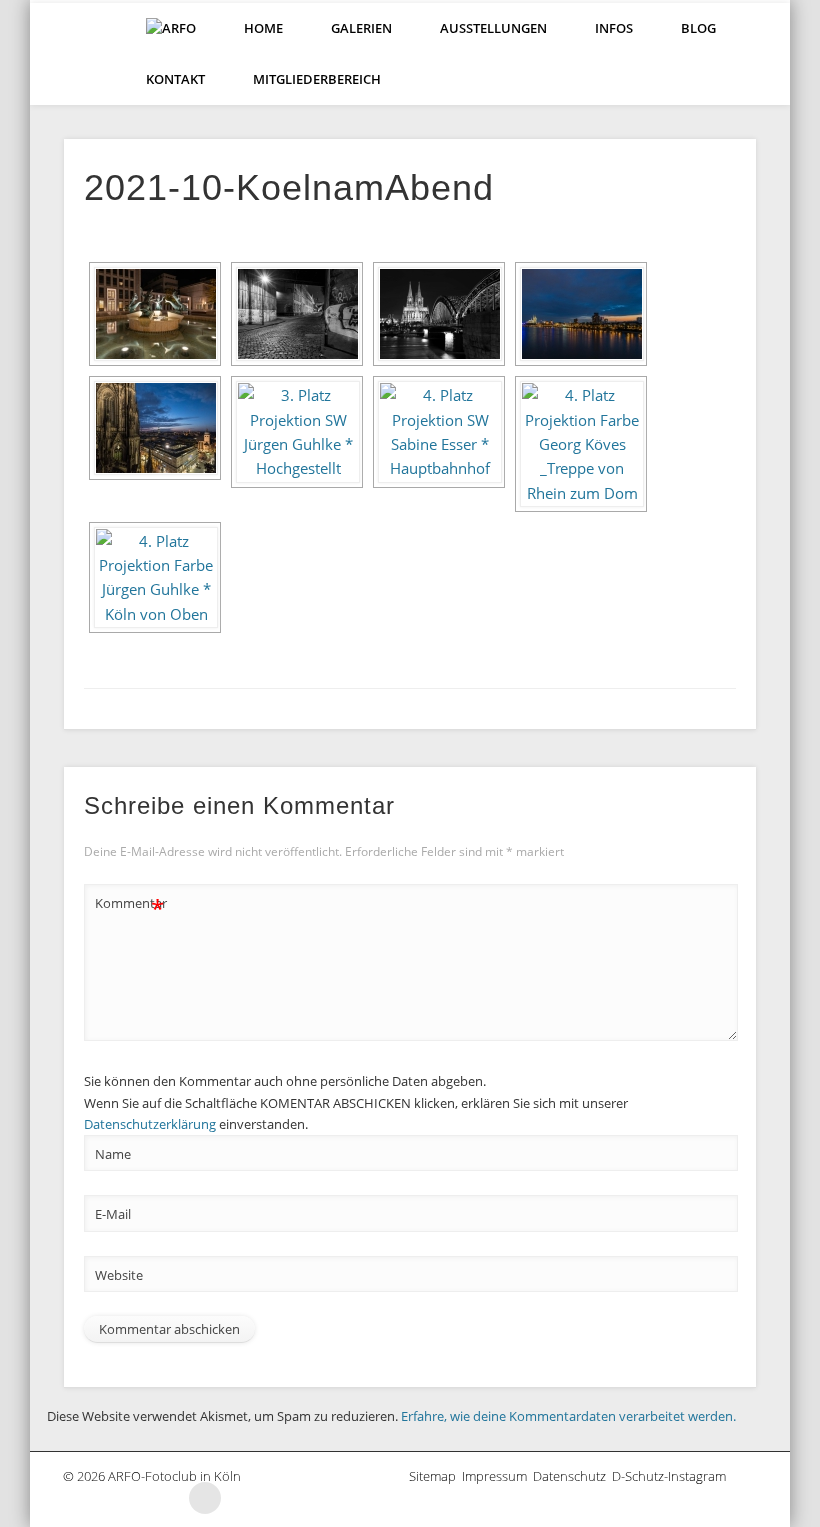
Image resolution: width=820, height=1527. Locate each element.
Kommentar (130, 906)
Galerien (361, 28)
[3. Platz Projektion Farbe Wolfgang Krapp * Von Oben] (155, 428)
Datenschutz (572, 1476)
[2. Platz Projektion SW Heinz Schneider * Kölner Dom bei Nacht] (439, 314)
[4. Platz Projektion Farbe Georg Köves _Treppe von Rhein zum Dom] (581, 443)
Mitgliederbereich (317, 79)
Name (113, 1154)
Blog (698, 28)
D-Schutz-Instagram (672, 1476)
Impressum (497, 1476)
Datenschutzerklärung (150, 1124)
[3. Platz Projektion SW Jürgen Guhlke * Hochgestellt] (297, 431)
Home (263, 28)
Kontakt (175, 79)
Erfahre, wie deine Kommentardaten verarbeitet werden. (568, 1416)
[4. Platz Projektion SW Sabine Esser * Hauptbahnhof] (439, 431)
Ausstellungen (493, 28)
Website (119, 1275)
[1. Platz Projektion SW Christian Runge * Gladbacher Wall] (297, 314)
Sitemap (435, 1476)
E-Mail (113, 1214)
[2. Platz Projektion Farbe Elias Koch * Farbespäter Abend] (581, 314)
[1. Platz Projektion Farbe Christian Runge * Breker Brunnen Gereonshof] (155, 314)
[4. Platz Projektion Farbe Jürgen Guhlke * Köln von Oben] (155, 577)
